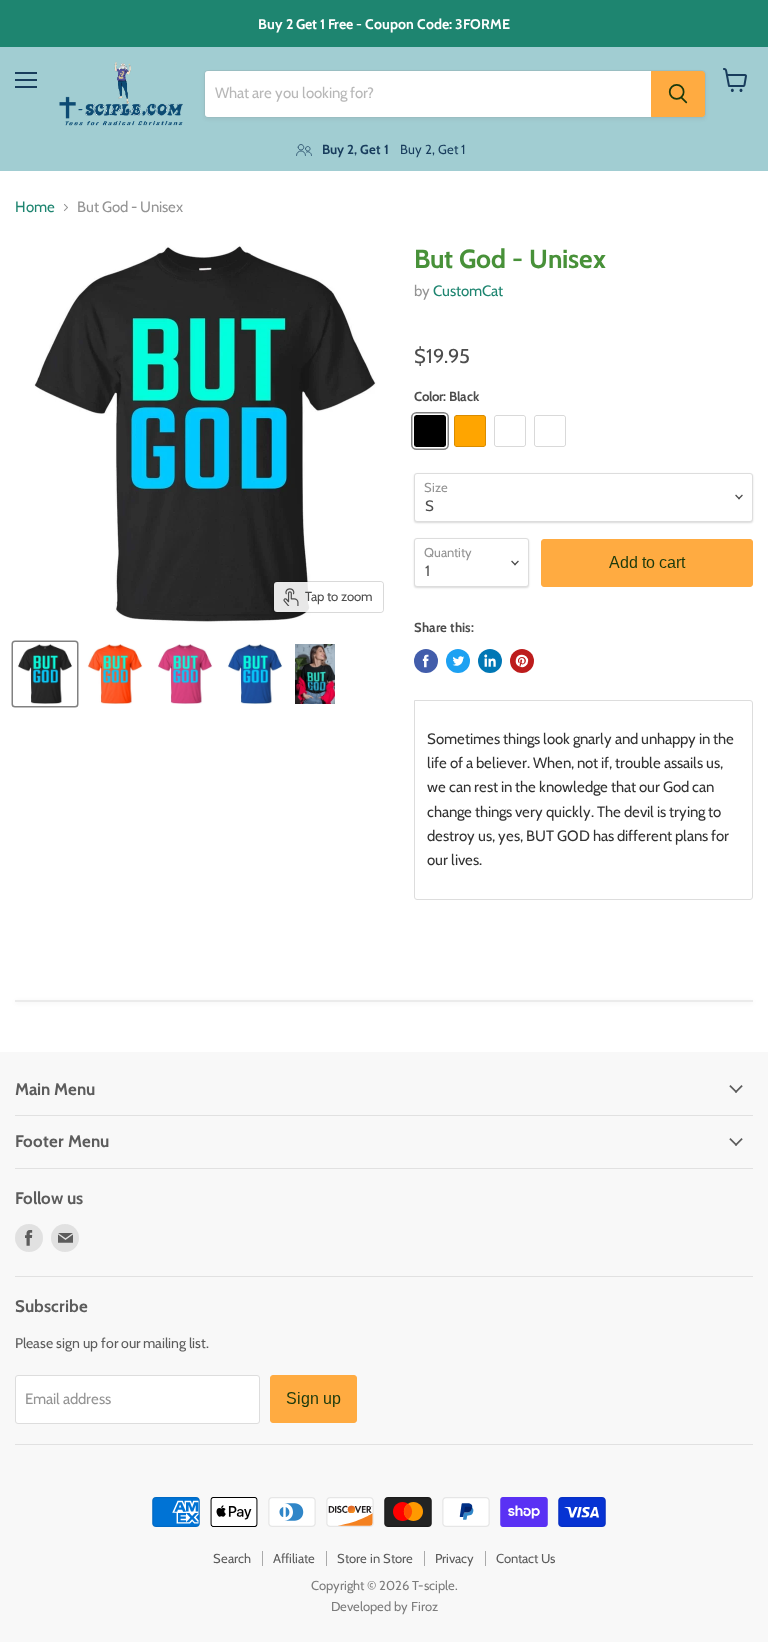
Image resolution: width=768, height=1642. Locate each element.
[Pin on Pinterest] (522, 661)
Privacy (454, 1558)
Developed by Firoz (384, 1606)
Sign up (313, 1398)
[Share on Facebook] (426, 661)
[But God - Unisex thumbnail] (45, 674)
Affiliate (294, 1558)
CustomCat (468, 291)
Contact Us (525, 1558)
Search (232, 1558)
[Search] (678, 94)
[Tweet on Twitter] (458, 661)
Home (35, 207)
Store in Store (375, 1558)
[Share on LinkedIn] (490, 661)
